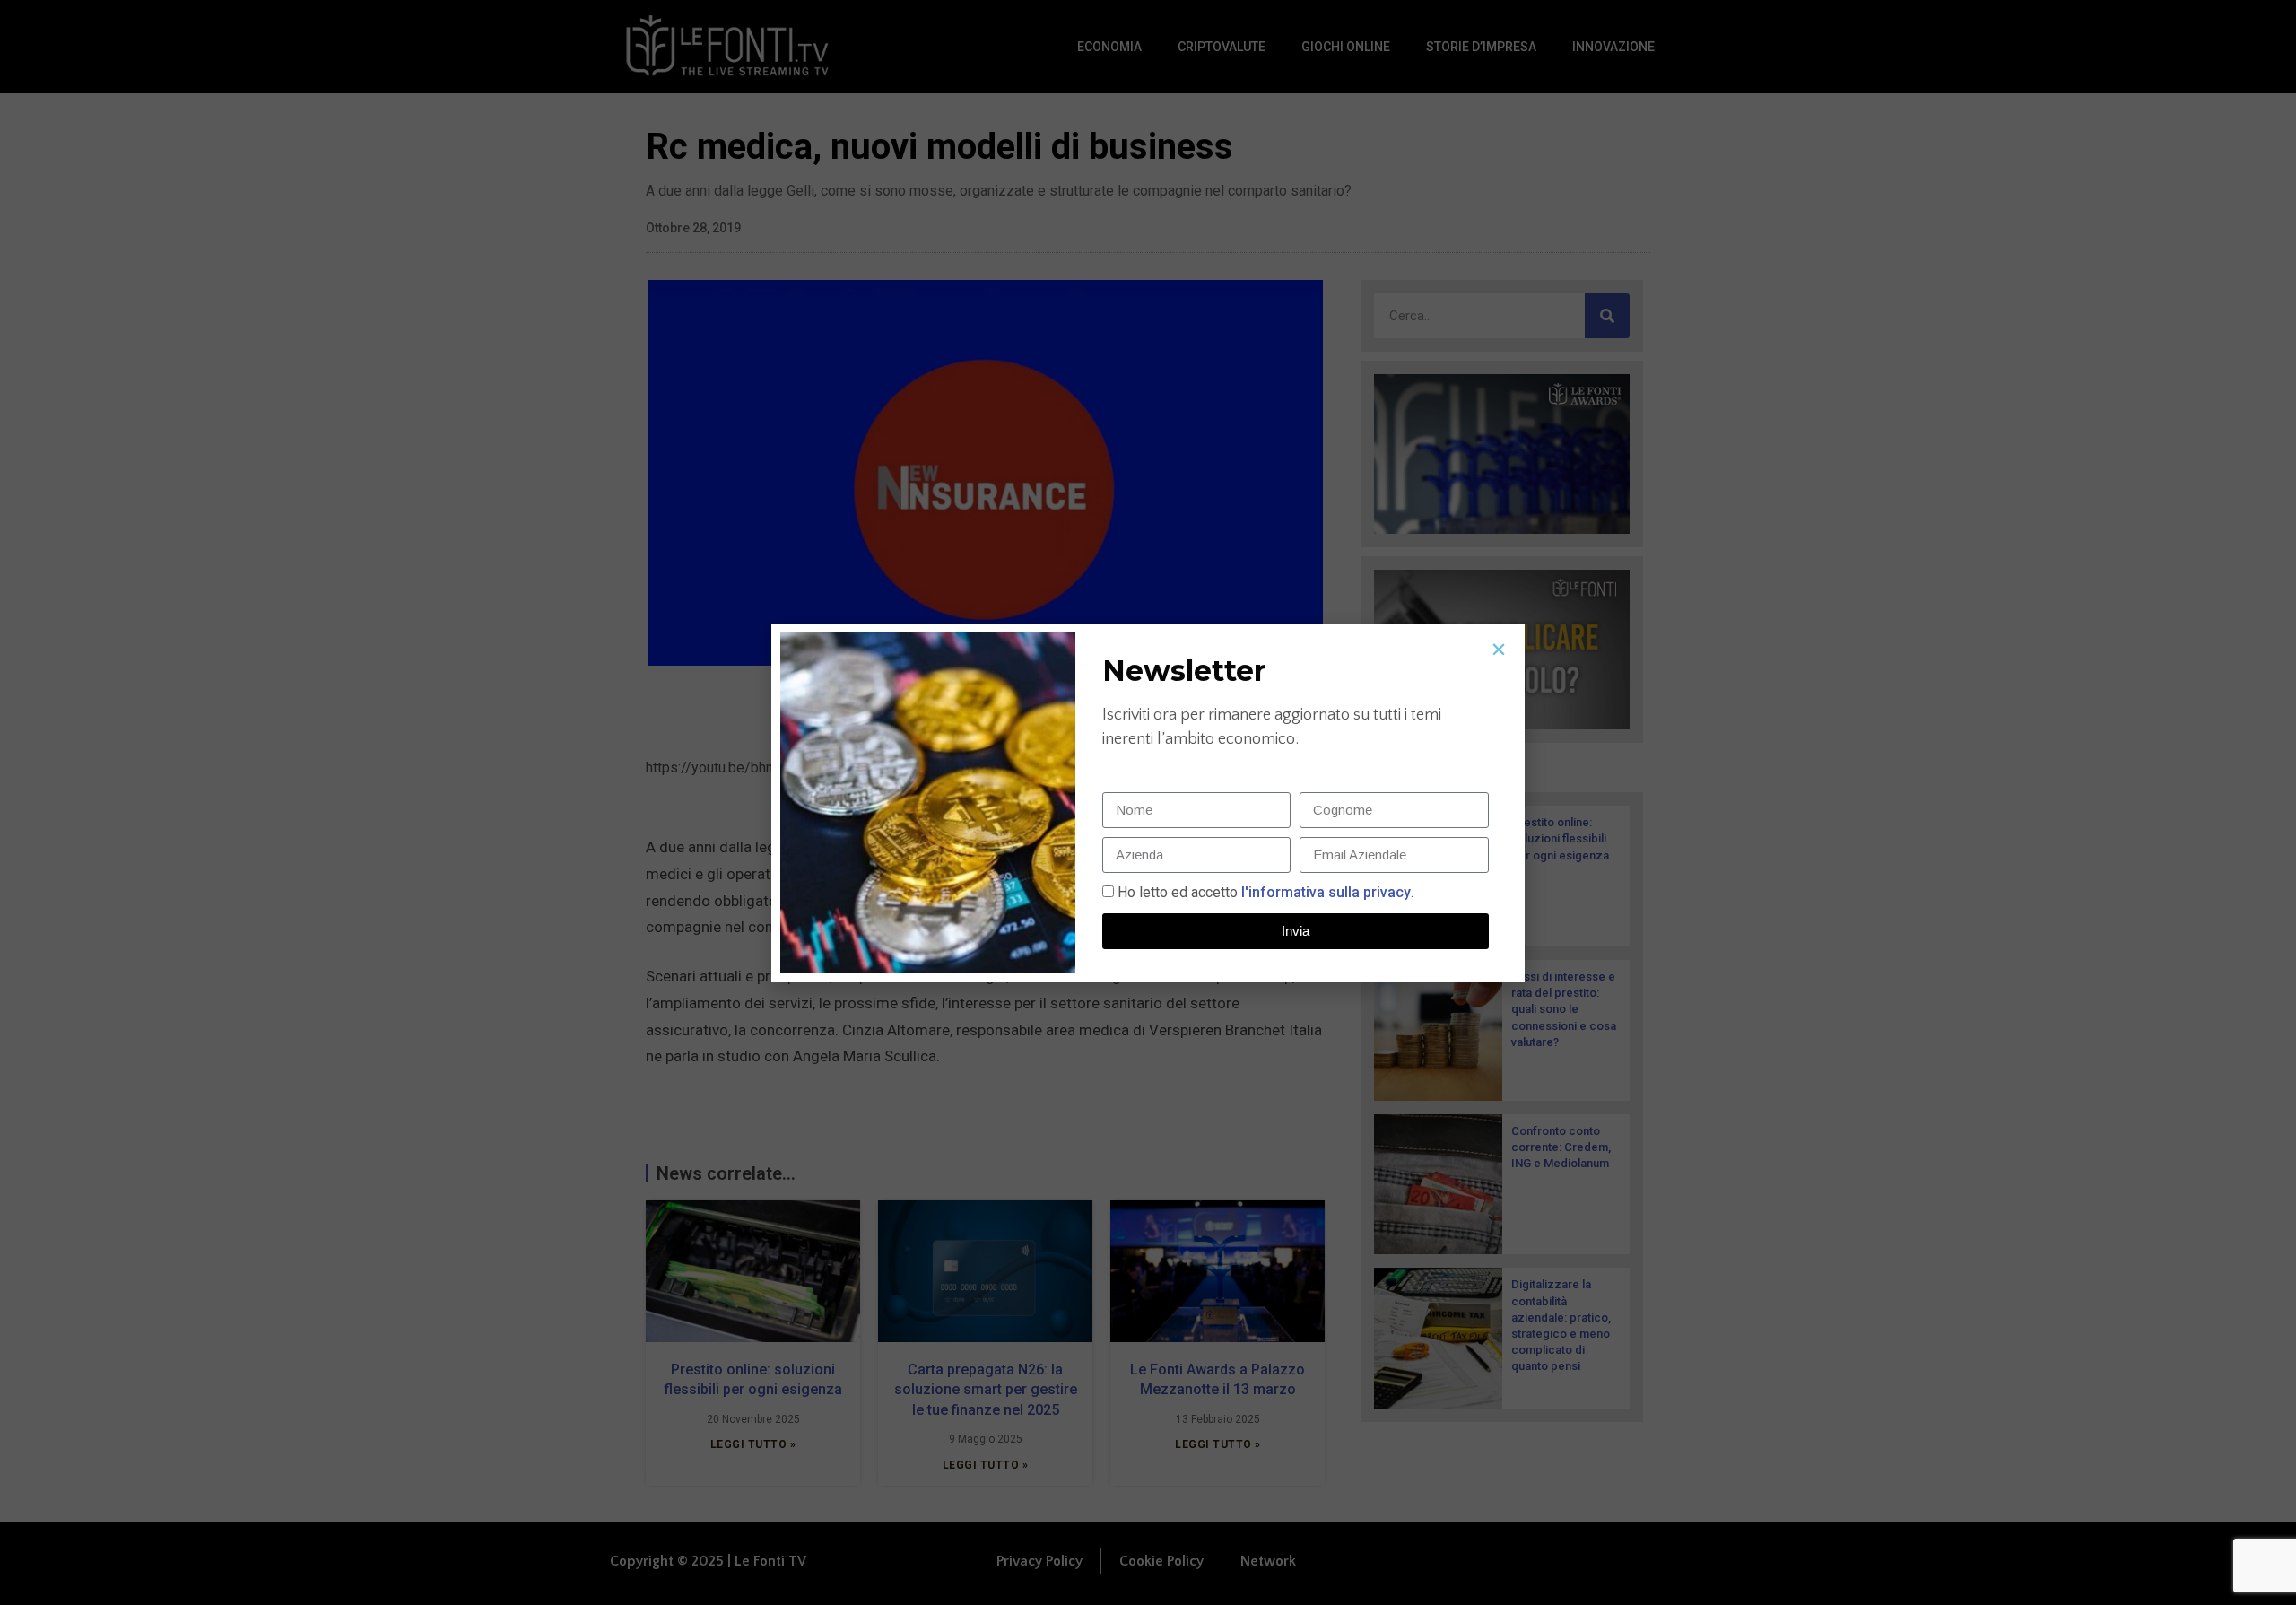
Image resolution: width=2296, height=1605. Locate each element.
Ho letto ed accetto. (1265, 892)
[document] (1148, 802)
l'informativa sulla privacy (1324, 892)
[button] (1499, 650)
